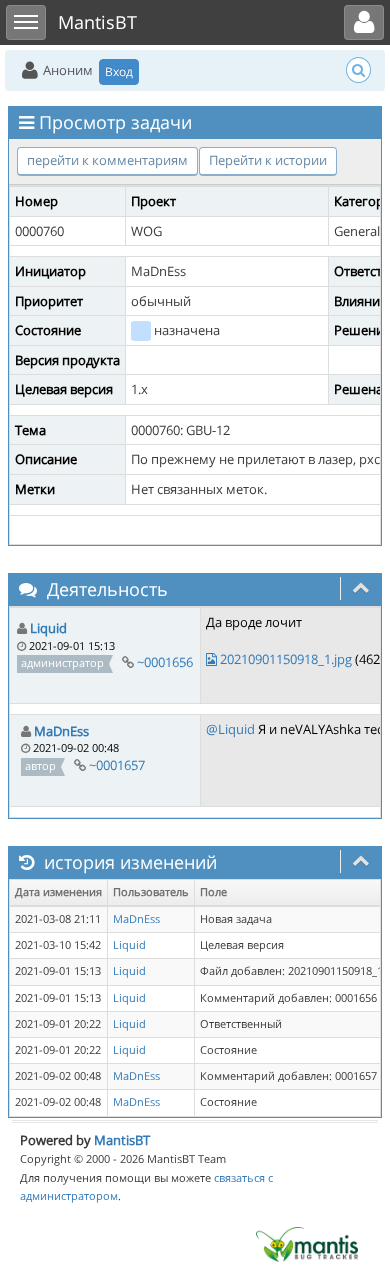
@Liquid (230, 729)
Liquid (48, 628)
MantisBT (122, 1140)
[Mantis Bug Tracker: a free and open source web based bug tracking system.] (307, 1243)
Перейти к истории (268, 160)
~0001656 (165, 662)
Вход (119, 71)
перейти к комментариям (107, 160)
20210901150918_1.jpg (286, 659)
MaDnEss (61, 731)
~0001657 (117, 765)
